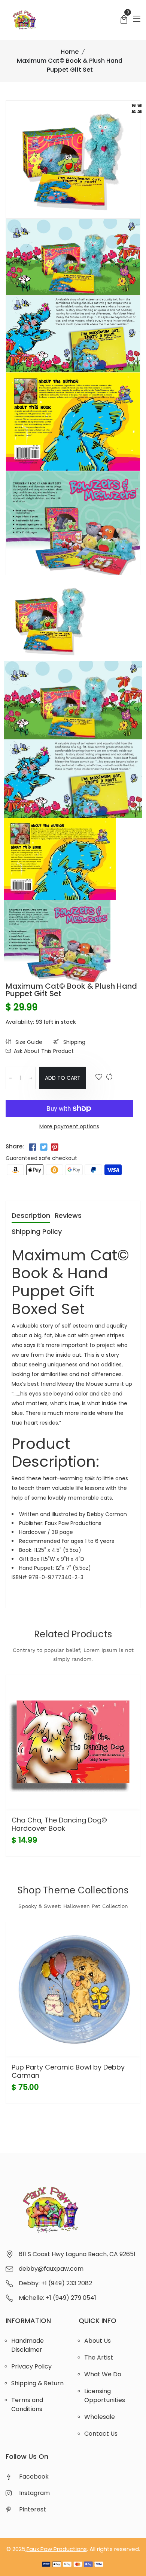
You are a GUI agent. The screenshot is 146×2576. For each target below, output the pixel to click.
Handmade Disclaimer (28, 2345)
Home (70, 52)
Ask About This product (44, 1051)
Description (31, 1216)
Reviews (68, 1216)
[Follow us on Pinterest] (55, 1147)
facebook (34, 2477)
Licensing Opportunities (105, 2396)
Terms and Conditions (27, 2405)
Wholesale (100, 2417)
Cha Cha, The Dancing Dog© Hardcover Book (59, 1824)
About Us (98, 2341)
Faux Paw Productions (57, 2549)
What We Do (103, 2374)
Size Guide (28, 1042)
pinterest (33, 2509)
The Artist (99, 2357)
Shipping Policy (37, 1232)
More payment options (69, 1126)
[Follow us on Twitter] (43, 1147)
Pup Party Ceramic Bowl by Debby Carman (68, 2071)
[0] (124, 20)
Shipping (74, 1042)
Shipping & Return (37, 2383)
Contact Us (101, 2434)
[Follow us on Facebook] (33, 1147)
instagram (34, 2493)
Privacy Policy (31, 2366)
